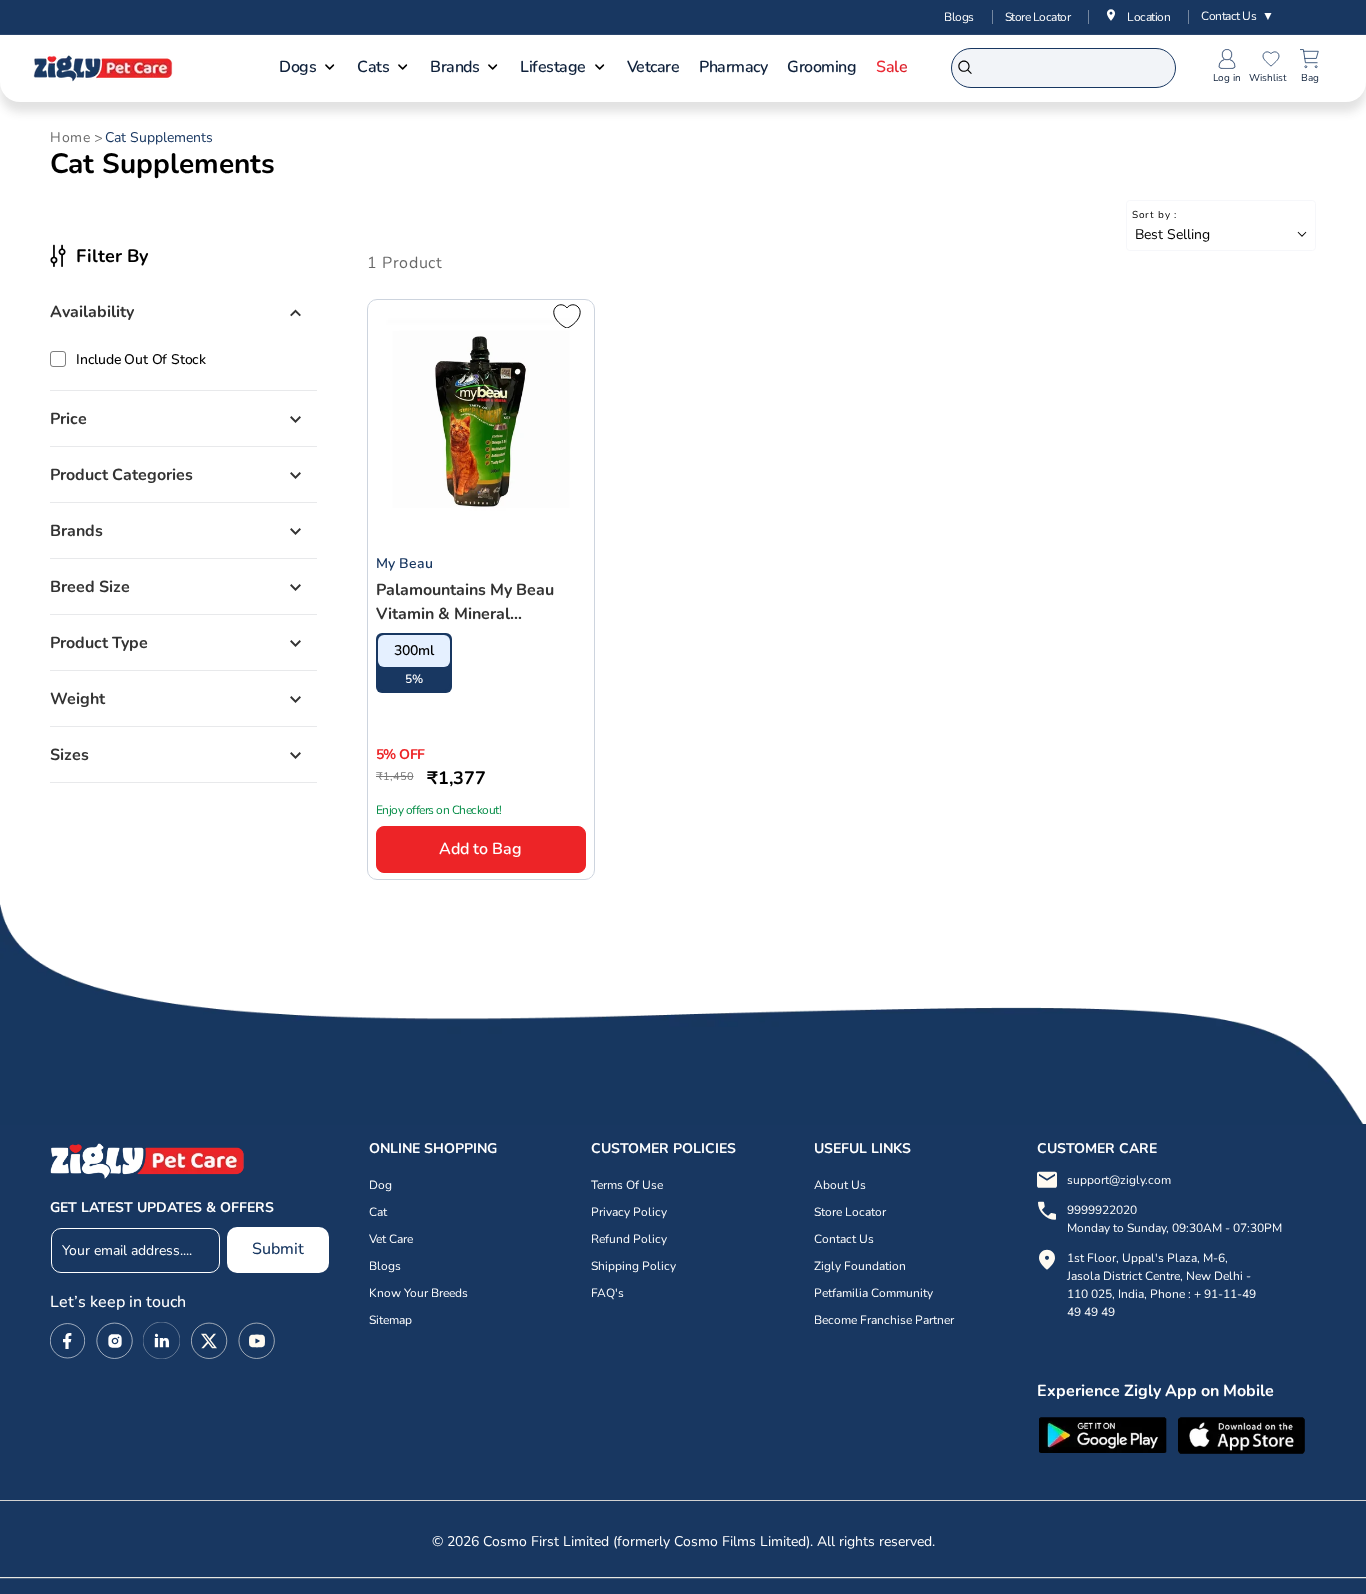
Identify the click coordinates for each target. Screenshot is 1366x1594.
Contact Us (1237, 16)
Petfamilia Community (873, 1293)
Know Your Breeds (418, 1293)
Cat (378, 1212)
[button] (308, 69)
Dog (380, 1185)
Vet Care (391, 1239)
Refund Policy (629, 1239)
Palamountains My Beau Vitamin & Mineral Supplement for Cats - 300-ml (479, 602)
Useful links (862, 1148)
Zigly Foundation (860, 1266)
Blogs (959, 17)
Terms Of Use (627, 1185)
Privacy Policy (629, 1212)
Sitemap (390, 1320)
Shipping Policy (633, 1266)
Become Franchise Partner (884, 1320)
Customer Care (1097, 1148)
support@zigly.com (1119, 1180)
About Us (840, 1185)
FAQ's (607, 1293)
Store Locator (1038, 17)
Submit (278, 1249)
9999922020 (1174, 1219)
